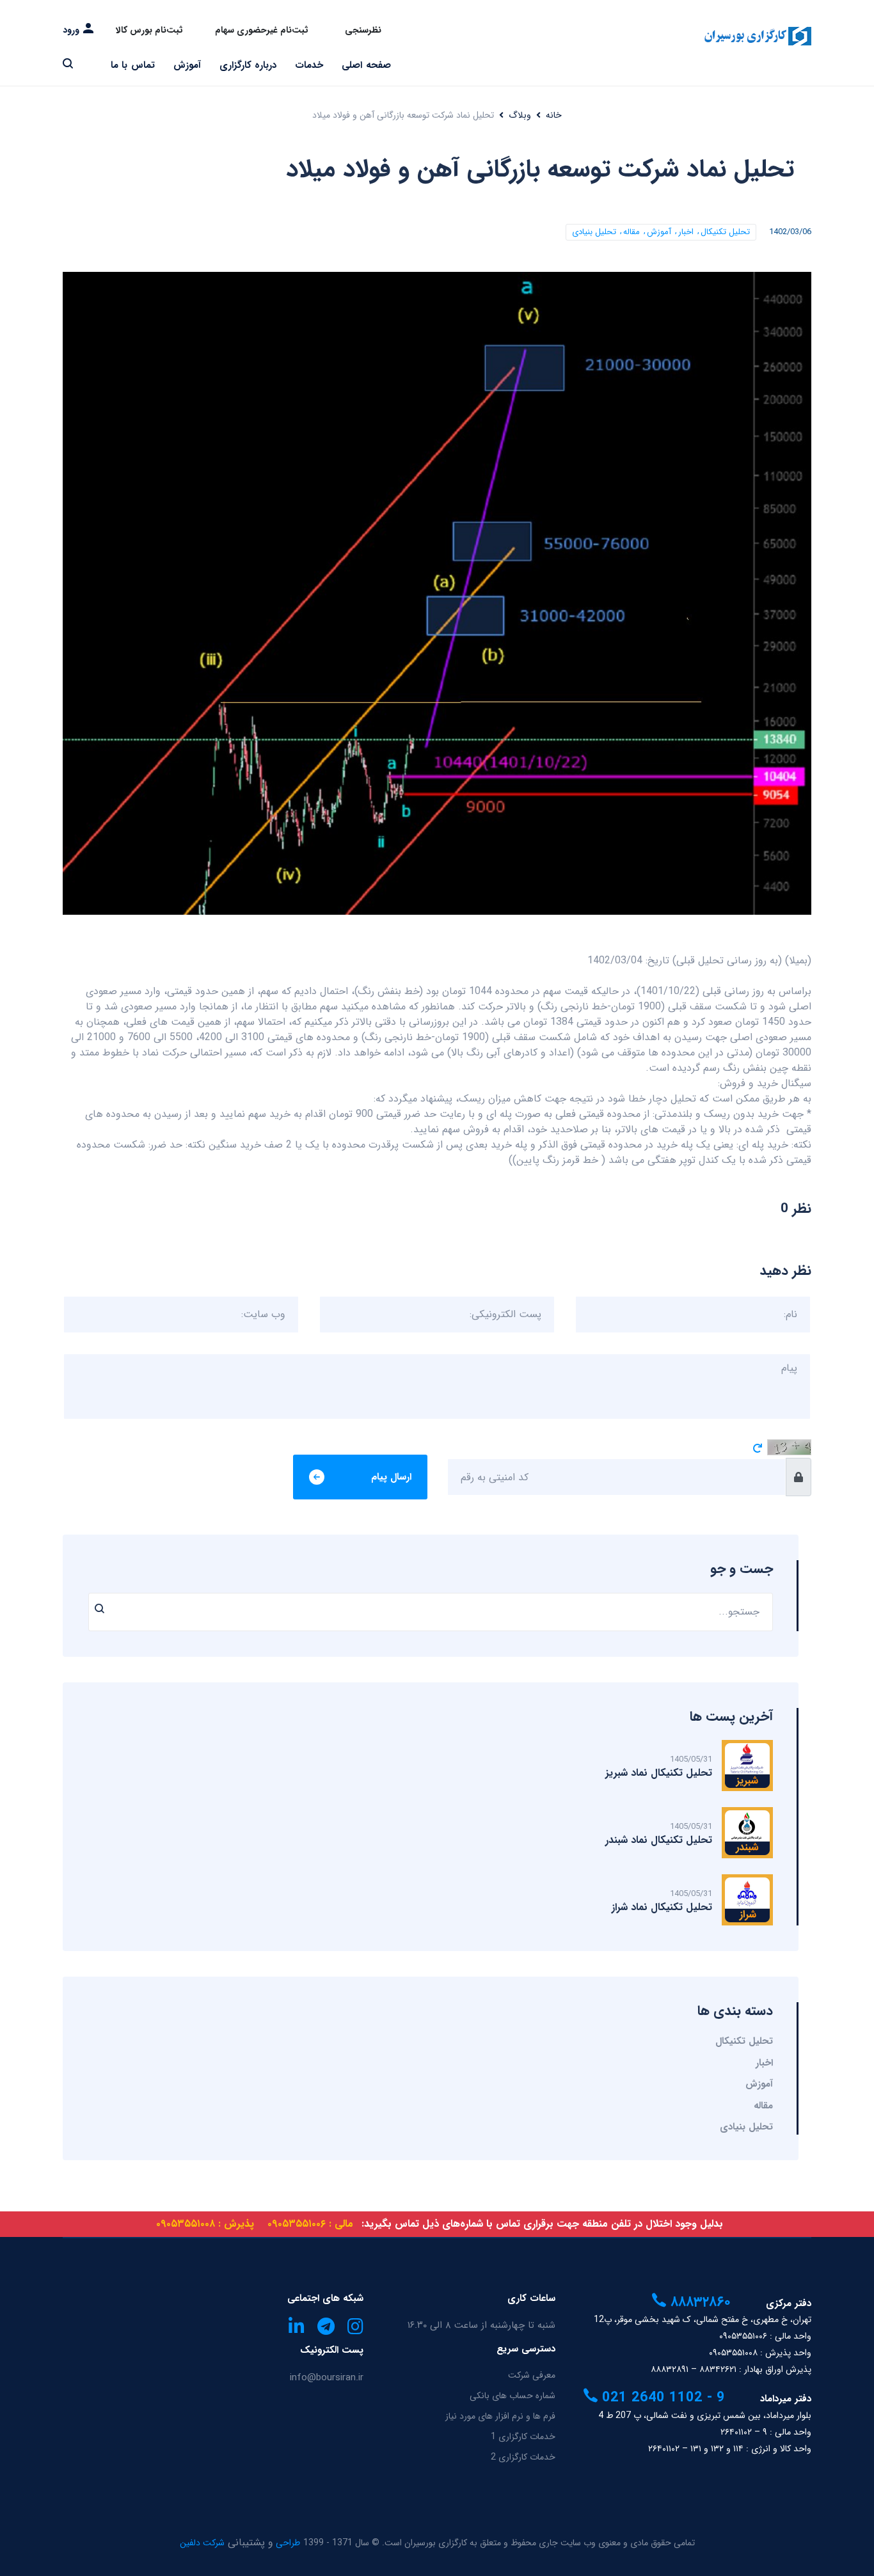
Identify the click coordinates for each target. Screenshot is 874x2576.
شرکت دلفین (202, 2543)
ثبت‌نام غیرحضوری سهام (262, 30)
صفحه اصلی (366, 65)
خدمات (309, 65)
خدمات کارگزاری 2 (523, 2457)
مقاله (632, 232)
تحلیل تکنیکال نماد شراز (662, 1907)
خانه (554, 115)
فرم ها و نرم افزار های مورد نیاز (500, 2416)
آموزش (187, 65)
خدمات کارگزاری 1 (523, 2437)
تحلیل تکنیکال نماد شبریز (659, 1773)
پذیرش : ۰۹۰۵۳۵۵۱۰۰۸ (205, 2224)
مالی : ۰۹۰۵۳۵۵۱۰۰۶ (310, 2224)
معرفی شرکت (532, 2375)
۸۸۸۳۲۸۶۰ (698, 2302)
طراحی (287, 2543)
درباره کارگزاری (248, 65)
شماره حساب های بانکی (512, 2396)
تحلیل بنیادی (594, 232)
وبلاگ (520, 115)
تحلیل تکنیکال (725, 232)
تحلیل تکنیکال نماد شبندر (659, 1840)
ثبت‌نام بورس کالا (149, 30)
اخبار (686, 232)
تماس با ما (133, 65)
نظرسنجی (363, 30)
